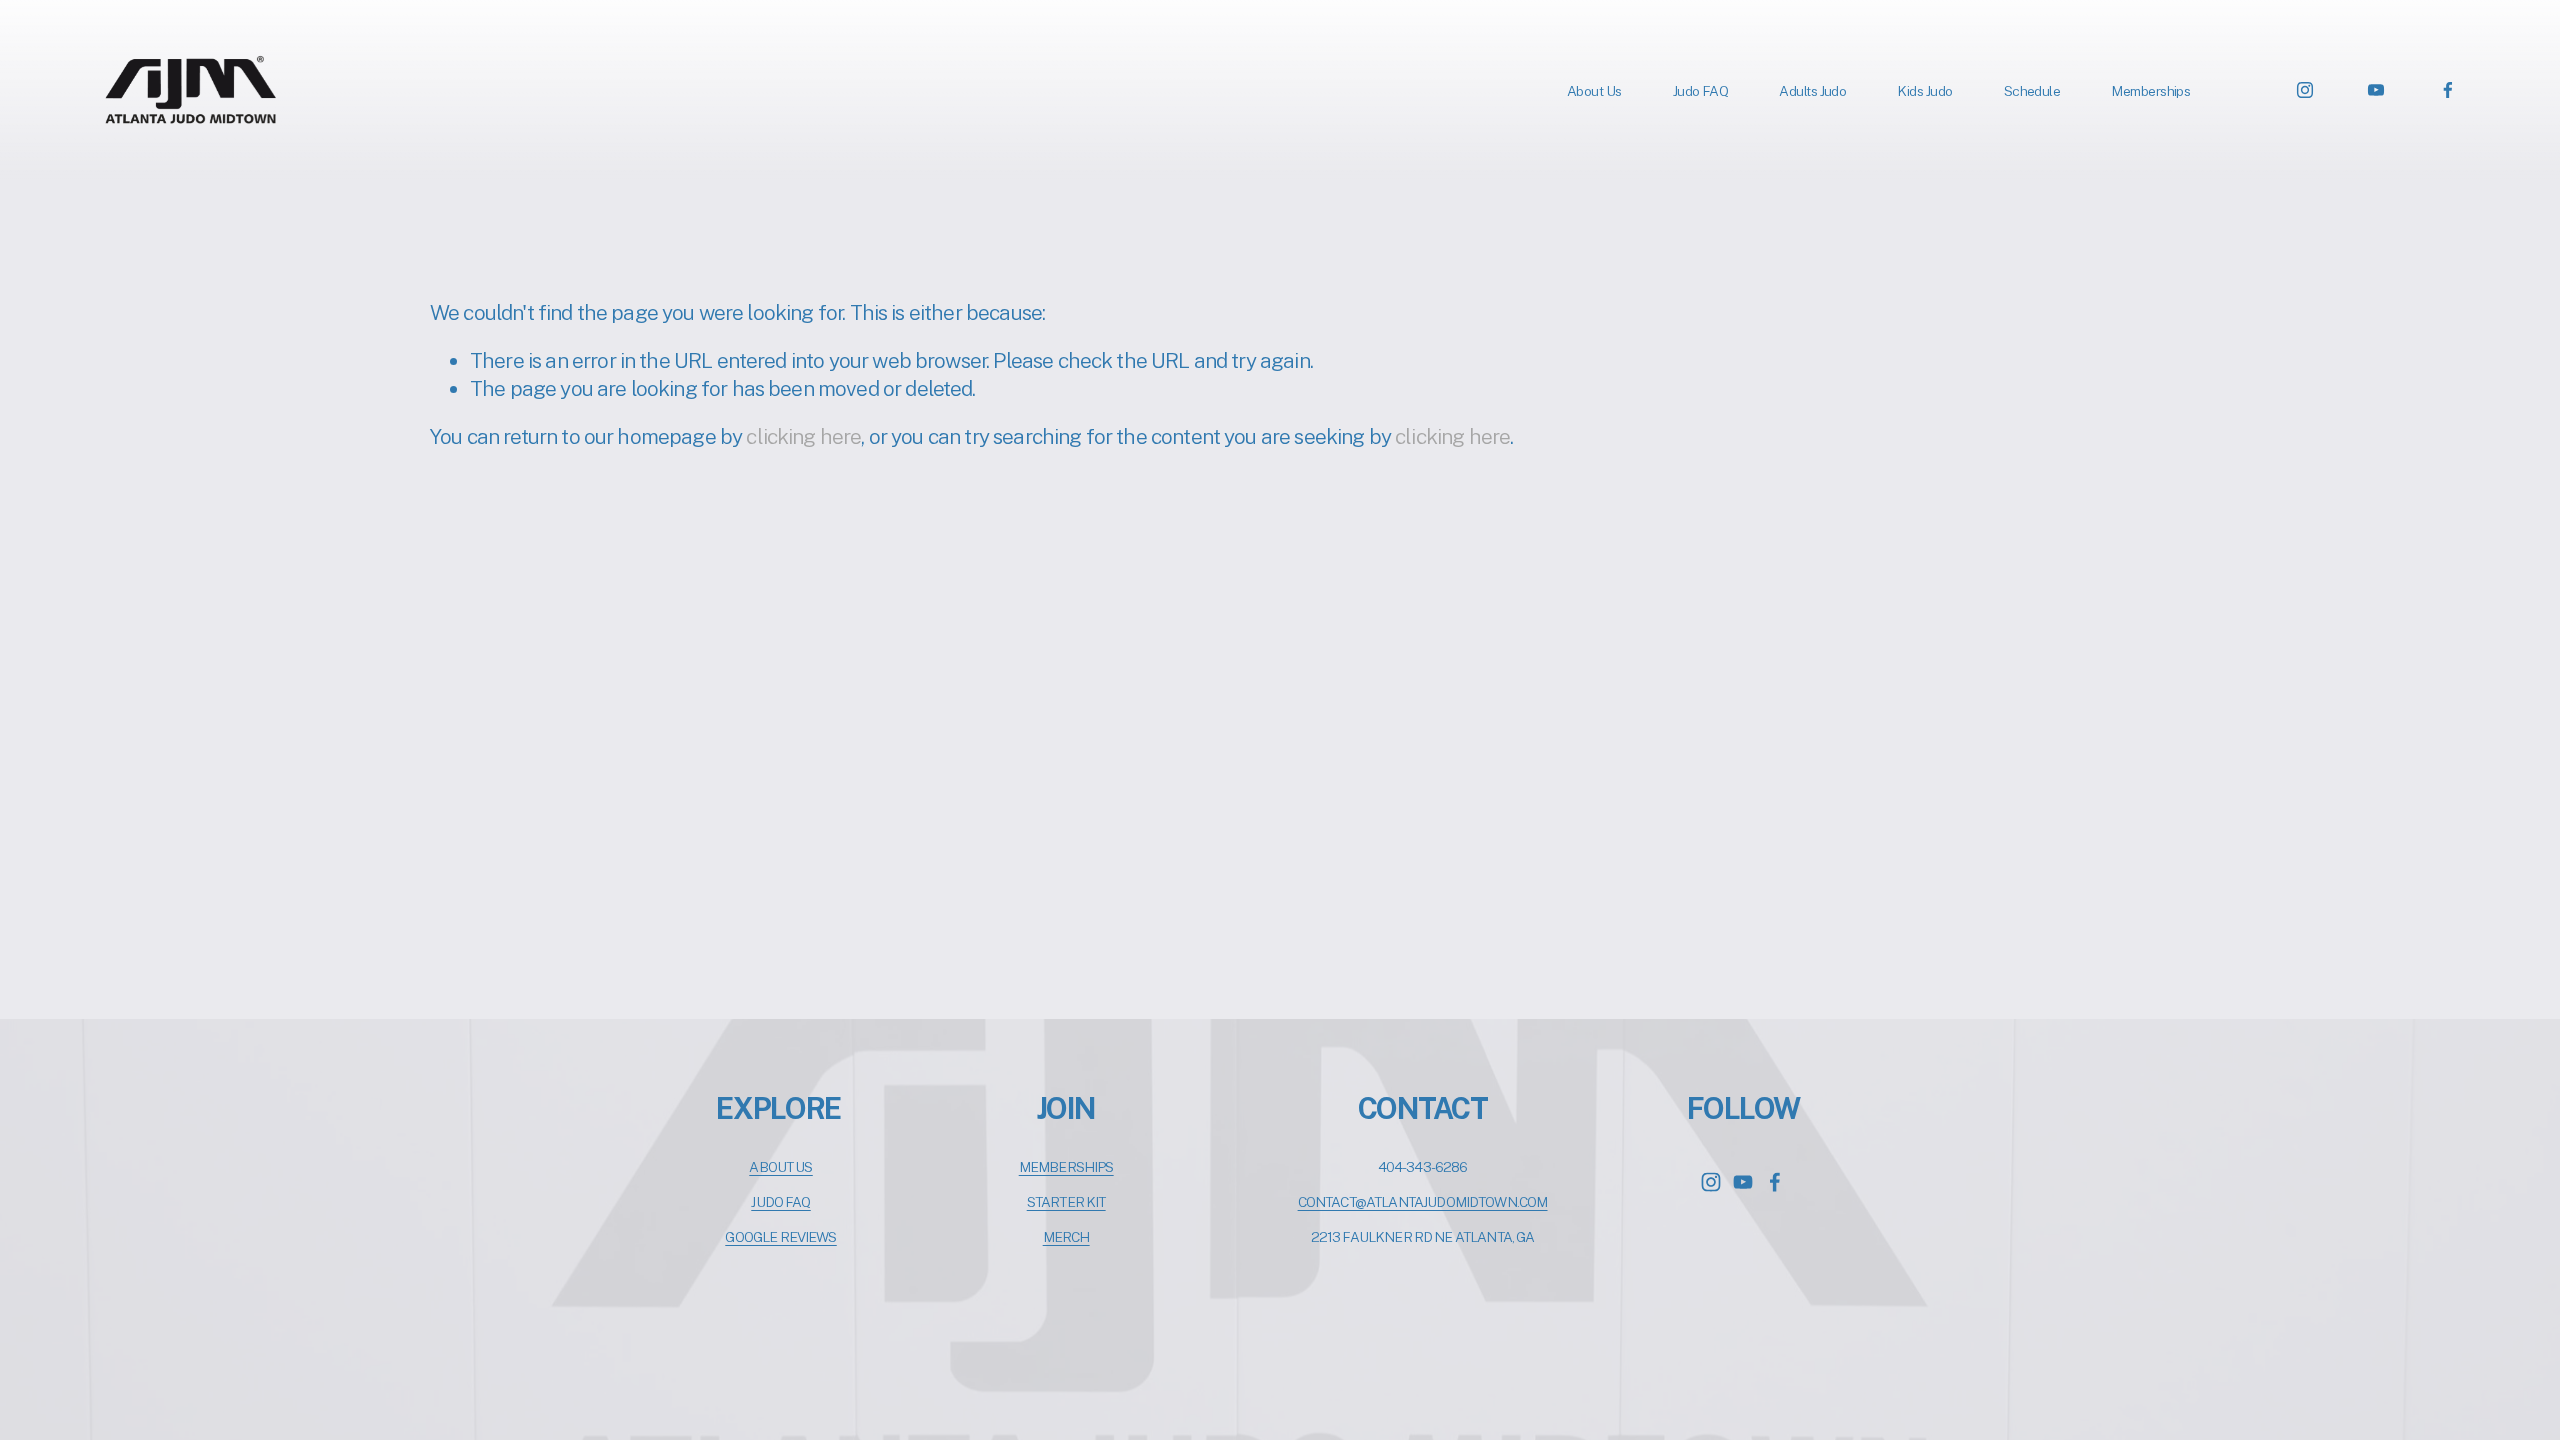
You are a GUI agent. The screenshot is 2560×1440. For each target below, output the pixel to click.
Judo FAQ (1701, 91)
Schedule (2032, 91)
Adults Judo (1812, 91)
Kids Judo (1924, 91)
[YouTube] (2376, 90)
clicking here (803, 436)
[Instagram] (2305, 90)
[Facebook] (2448, 90)
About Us (1594, 91)
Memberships (2150, 91)
